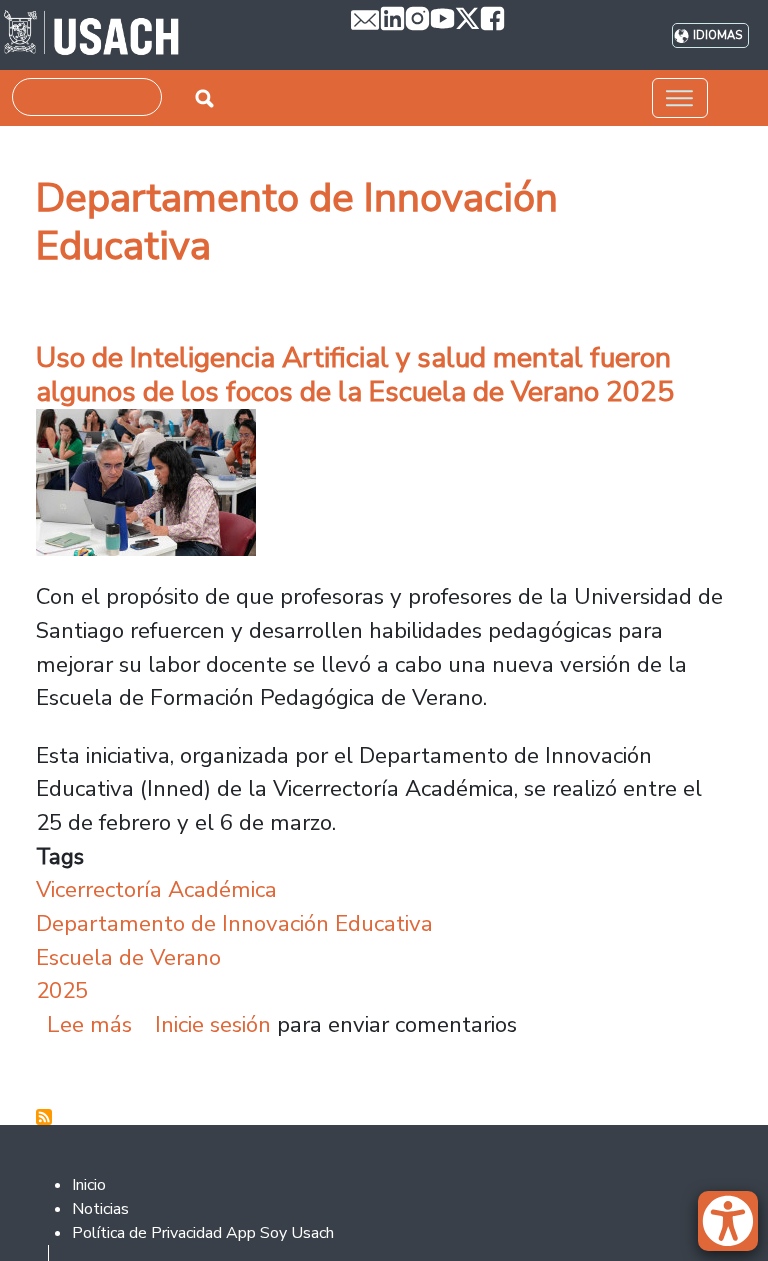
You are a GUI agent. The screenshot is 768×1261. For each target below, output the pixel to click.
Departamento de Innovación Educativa (234, 923)
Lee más (89, 1024)
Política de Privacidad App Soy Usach (203, 1233)
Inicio (89, 1185)
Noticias (100, 1209)
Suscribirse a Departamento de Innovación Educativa (44, 1117)
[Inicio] (91, 35)
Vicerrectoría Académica (156, 889)
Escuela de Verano (128, 957)
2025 (62, 990)
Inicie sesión (213, 1024)
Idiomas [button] (717, 35)
